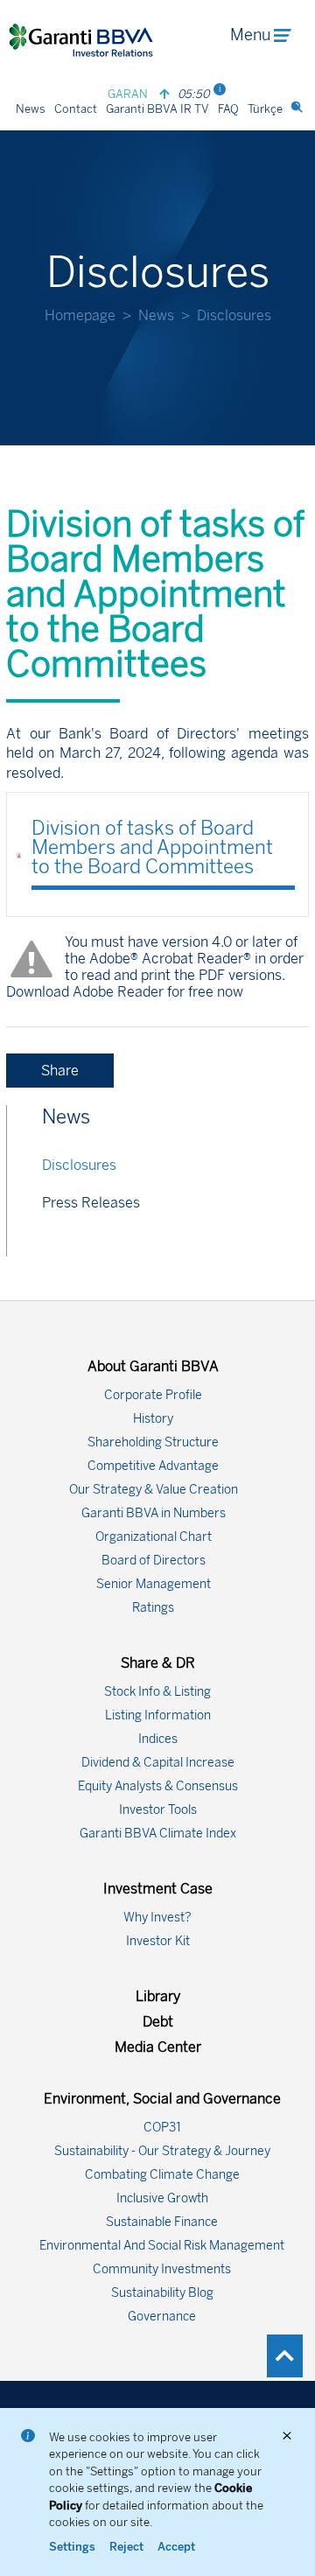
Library (158, 1996)
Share (60, 1071)
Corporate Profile (153, 1395)
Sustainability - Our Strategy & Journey (162, 2151)
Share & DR (158, 1663)
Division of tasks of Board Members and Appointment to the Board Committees (152, 847)
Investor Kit (158, 1941)
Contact (76, 109)
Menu (250, 35)
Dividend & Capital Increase (158, 1763)
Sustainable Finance (162, 2222)
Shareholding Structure (153, 1442)
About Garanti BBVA (153, 1366)
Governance (162, 2317)
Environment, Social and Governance (162, 2099)
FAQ (228, 109)
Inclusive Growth (162, 2198)
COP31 (162, 2128)
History (153, 1419)
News (31, 109)
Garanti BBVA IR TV (157, 109)
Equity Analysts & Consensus (158, 1786)
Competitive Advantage (153, 1466)
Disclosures (79, 1165)
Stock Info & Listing (157, 1692)
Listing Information (158, 1715)
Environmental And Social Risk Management (162, 2246)
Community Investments (162, 2269)
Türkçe (265, 109)
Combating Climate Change (162, 2175)
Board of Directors (154, 1561)
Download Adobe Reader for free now (125, 992)
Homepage (80, 315)
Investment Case (158, 1889)
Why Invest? (157, 1918)
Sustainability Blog (162, 2293)
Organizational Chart (154, 1537)
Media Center (158, 2047)
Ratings (153, 1608)
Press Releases (91, 1203)
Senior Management (154, 1584)
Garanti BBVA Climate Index (158, 1834)
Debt (158, 2022)
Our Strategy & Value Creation (154, 1490)
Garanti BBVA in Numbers (154, 1513)
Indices (158, 1739)
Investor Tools (158, 1810)
